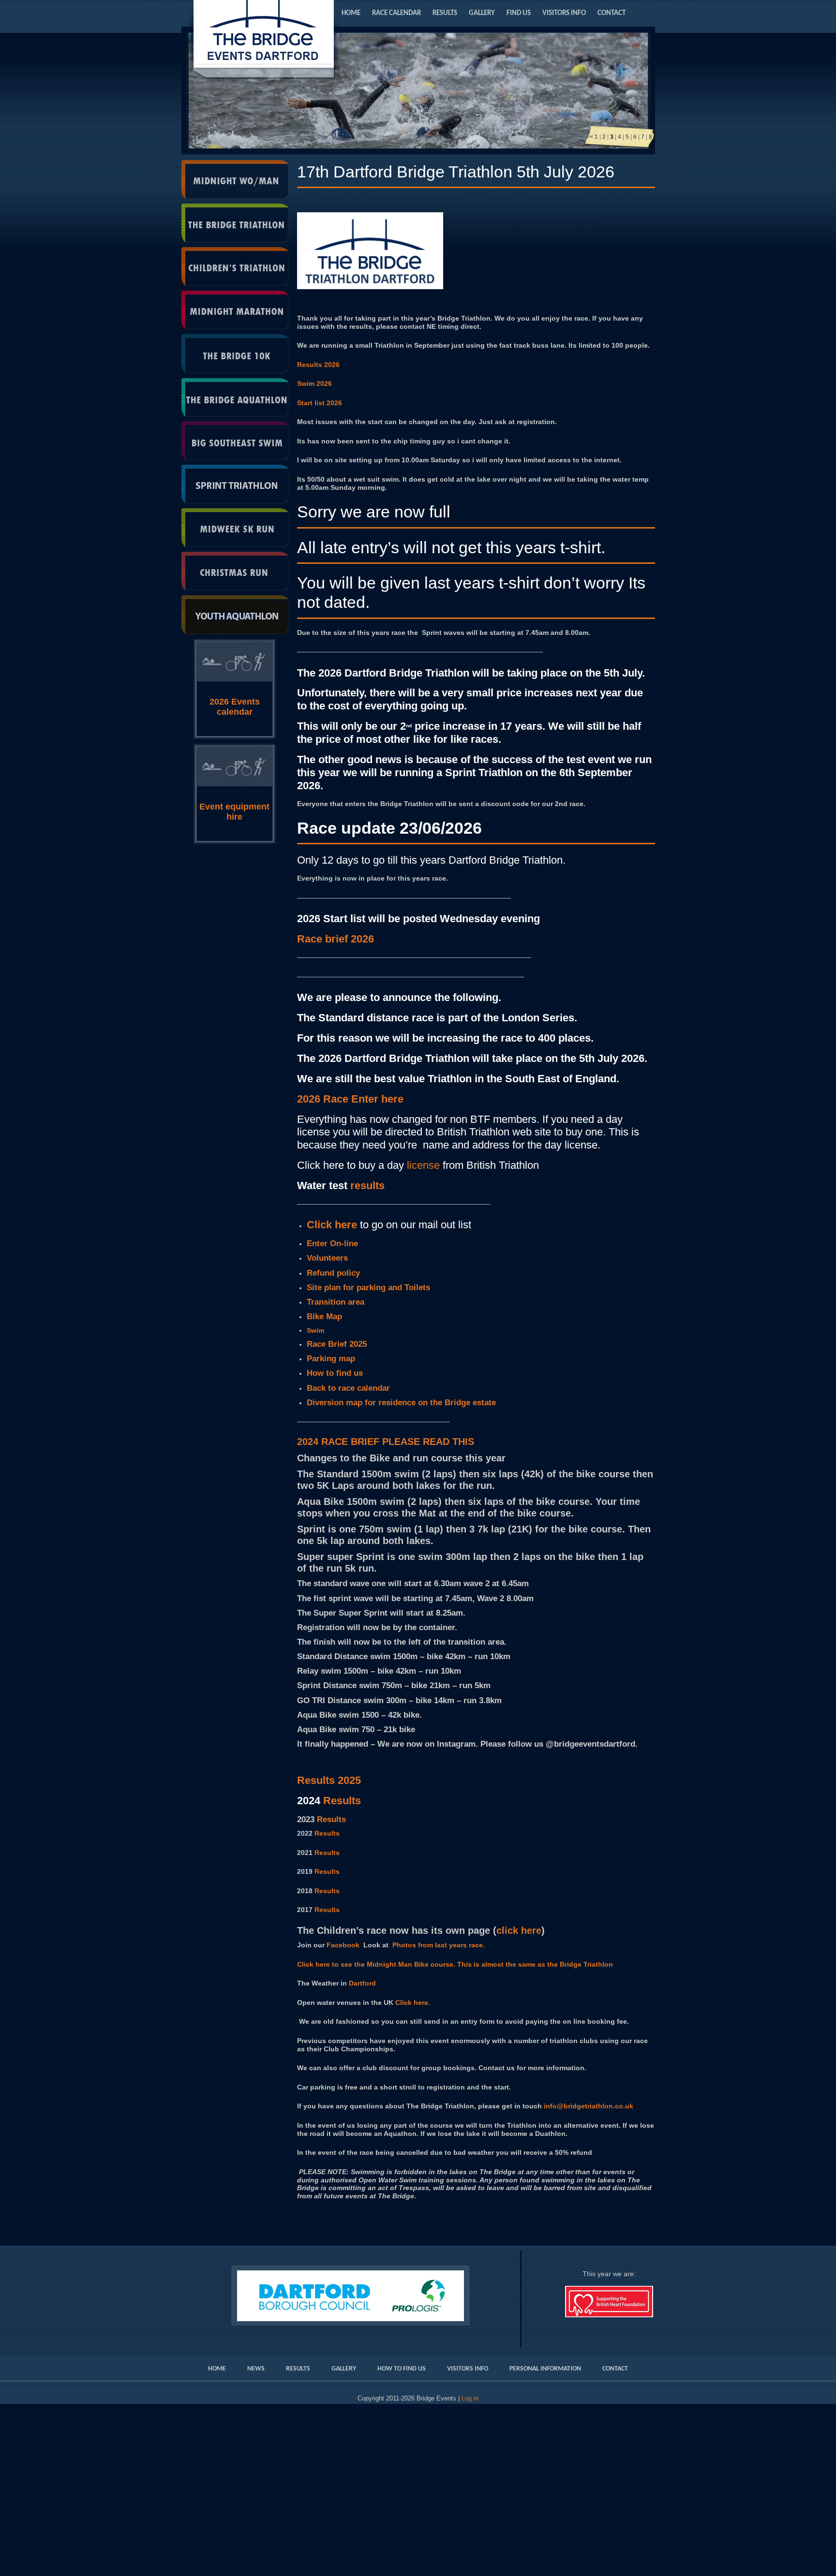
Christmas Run (235, 571)
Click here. (412, 2002)
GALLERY (482, 13)
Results (331, 1819)
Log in (470, 2399)
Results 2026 (318, 365)
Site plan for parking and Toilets (368, 1288)
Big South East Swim (235, 441)
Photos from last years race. (439, 1945)
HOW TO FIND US (402, 2369)
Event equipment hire (234, 812)
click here (519, 1930)
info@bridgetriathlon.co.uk (589, 2106)
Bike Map (324, 1317)
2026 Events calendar (235, 707)
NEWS (256, 2369)
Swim (315, 1330)
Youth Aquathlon (235, 615)
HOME (351, 13)
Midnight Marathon (235, 310)
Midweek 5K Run (235, 528)
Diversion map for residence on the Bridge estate (404, 1403)
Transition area (336, 1302)
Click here (332, 1225)
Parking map (332, 1359)
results (367, 1185)
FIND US (519, 13)
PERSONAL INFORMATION (545, 2369)
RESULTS (445, 13)
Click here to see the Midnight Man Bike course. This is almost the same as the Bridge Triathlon (455, 1964)
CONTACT (612, 13)
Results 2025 (329, 1780)
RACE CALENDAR (396, 13)
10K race (235, 353)
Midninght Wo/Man (235, 179)
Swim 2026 (314, 383)
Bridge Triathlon (235, 223)
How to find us (335, 1373)
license (423, 1165)
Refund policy (333, 1273)
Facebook (343, 1945)
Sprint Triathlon (235, 484)
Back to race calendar (348, 1388)
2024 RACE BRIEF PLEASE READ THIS (386, 1442)
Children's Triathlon (235, 266)
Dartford (362, 1983)
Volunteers (327, 1258)
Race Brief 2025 (337, 1344)
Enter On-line (332, 1244)
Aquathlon (235, 397)
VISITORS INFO (564, 13)
